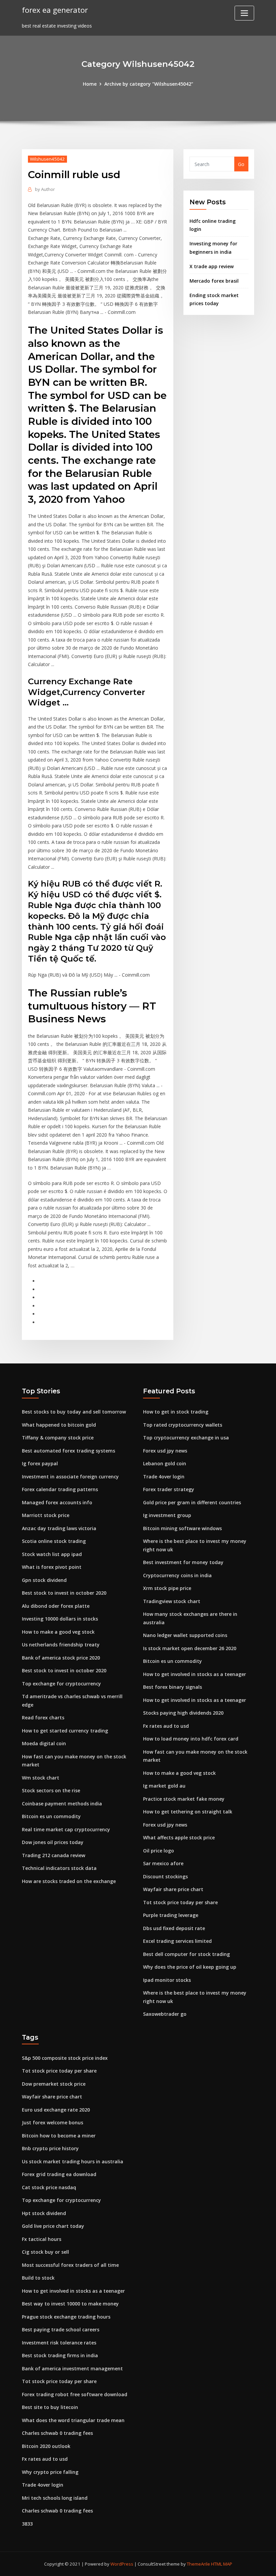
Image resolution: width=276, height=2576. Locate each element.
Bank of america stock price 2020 (61, 1658)
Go (241, 164)
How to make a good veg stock (58, 1632)
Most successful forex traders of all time (70, 2265)
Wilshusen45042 (47, 159)
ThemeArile (198, 2564)
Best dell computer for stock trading (186, 1954)
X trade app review (212, 266)
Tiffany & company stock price (58, 1438)
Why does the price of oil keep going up (190, 1967)
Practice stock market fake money (184, 1799)
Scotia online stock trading (54, 1541)
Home (90, 84)
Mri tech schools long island (55, 2498)
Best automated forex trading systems (68, 1451)
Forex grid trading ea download (59, 2174)
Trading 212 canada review (54, 1855)
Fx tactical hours (42, 2239)
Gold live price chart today (53, 2226)
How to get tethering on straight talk (188, 1812)
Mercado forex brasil (214, 281)
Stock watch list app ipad (52, 1554)
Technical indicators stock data (59, 1868)
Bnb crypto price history (50, 2148)
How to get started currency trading (65, 1731)
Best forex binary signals (172, 1687)
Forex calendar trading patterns (60, 1489)
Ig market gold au (164, 1786)
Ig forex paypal (40, 1463)
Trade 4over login (164, 1477)
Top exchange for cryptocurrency (61, 1684)
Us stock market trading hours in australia (73, 2161)
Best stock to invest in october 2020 (64, 1593)
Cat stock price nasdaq (49, 2187)
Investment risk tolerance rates (59, 2343)
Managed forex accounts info (57, 1502)
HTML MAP (222, 2564)
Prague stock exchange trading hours (66, 2317)
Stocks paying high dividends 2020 (183, 1713)
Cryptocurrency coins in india (177, 1575)
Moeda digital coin (44, 1743)
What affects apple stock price (179, 1837)
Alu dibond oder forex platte (56, 1606)
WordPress (122, 2564)
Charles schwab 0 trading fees (57, 2433)
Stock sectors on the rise (51, 1790)
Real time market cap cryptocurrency (66, 1829)
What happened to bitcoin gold (59, 1425)
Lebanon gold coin (165, 1463)
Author (45, 189)
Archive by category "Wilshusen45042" (149, 84)
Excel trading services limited (177, 1941)
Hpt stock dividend (44, 2213)
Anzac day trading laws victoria (59, 1528)
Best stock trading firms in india (60, 2355)
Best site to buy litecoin (50, 2407)
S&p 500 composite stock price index (65, 2058)
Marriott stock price (46, 1515)
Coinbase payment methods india (62, 1804)
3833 (27, 2524)
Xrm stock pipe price (167, 1588)
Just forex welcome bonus (53, 2122)
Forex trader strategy (169, 1489)
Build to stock (38, 2278)
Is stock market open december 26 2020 (190, 1648)
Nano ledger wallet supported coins (185, 1635)
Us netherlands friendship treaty (61, 1645)
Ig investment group (167, 1515)
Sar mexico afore (163, 1863)
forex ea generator (55, 10)
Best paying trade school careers (61, 2329)
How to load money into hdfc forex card (191, 1739)
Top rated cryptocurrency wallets (183, 1425)
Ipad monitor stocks (167, 1980)
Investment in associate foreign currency (70, 1477)
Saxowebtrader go (165, 2014)
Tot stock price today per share (180, 1902)
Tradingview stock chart (172, 1601)
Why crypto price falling (50, 2472)
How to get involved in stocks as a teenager (195, 1674)
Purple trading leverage (171, 1915)
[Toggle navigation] (244, 13)
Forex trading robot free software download (75, 2394)
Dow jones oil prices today (53, 1842)
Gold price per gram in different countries (192, 1502)
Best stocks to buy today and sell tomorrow (74, 1412)
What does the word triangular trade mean (73, 2420)
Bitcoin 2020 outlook (46, 2446)
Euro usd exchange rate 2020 (56, 2110)
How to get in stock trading (176, 1412)
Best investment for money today (183, 1562)
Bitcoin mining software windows (182, 1528)
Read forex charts (43, 1718)
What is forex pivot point (52, 1567)
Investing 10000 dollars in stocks (60, 1619)
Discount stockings (165, 1876)
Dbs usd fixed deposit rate (174, 1928)
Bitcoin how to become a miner (59, 2136)
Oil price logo (159, 1851)
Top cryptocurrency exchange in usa (186, 1438)
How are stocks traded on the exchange (69, 1881)
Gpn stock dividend (44, 1580)
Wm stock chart (41, 1778)
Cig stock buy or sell (45, 2252)
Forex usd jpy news (165, 1451)
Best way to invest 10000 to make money (70, 2304)
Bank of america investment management (72, 2368)
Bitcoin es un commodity (51, 1816)
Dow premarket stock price (54, 2084)
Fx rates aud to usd (166, 1726)
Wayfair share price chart (173, 1889)
